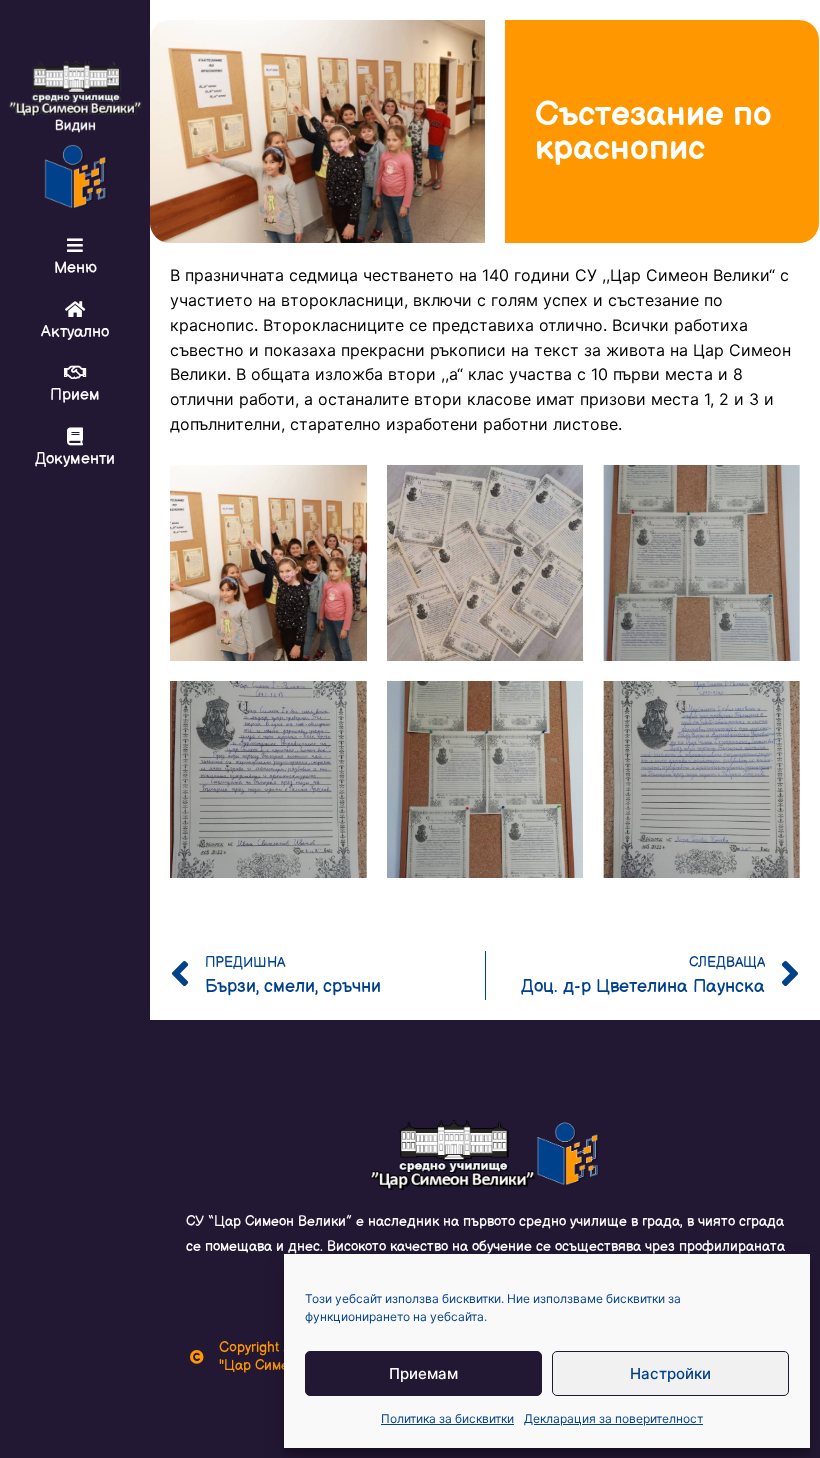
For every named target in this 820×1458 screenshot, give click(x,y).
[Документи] (75, 436)
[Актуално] (75, 309)
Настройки (670, 1373)
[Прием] (75, 372)
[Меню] (75, 245)
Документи (75, 459)
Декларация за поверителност (613, 1418)
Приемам (423, 1373)
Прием (75, 395)
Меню (75, 268)
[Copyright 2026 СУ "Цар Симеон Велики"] (197, 1357)
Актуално (75, 332)
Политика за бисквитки (447, 1418)
